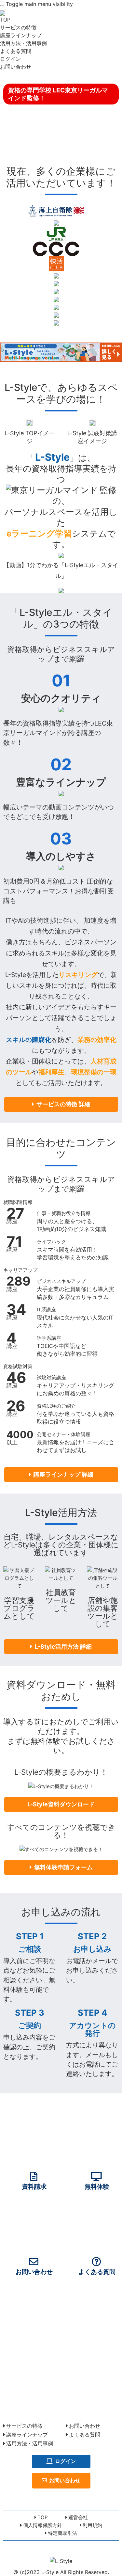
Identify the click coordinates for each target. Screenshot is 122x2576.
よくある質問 (16, 51)
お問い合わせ (16, 67)
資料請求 (34, 2186)
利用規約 (92, 2525)
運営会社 (78, 2517)
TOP (5, 20)
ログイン (10, 59)
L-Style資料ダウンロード (61, 1804)
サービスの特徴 (18, 27)
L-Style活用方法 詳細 (63, 1647)
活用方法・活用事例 (23, 43)
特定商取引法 (62, 2533)
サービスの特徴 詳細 (63, 1104)
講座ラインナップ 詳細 (63, 1474)
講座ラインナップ (21, 35)
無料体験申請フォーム (63, 1867)
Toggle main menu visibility (39, 4)
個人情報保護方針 (43, 2525)
